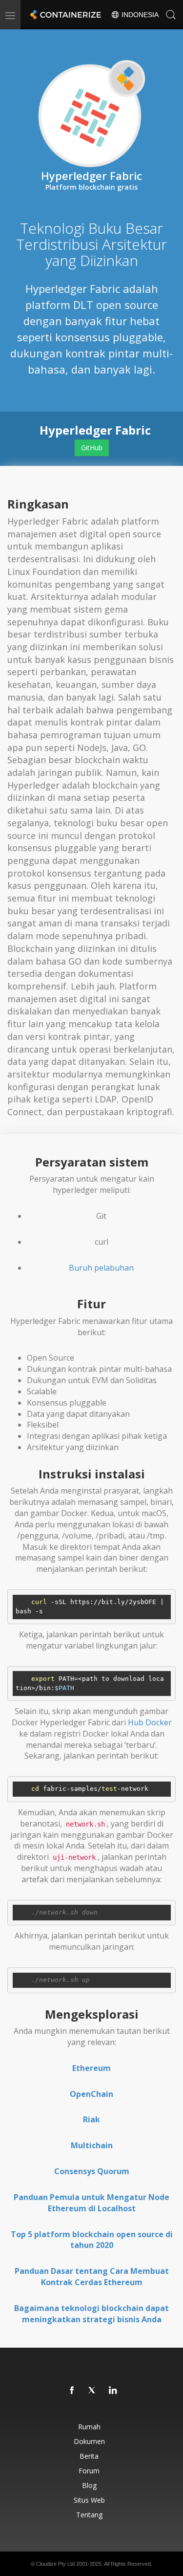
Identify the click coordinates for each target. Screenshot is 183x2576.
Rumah (89, 2427)
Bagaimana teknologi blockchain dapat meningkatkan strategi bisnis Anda (91, 2314)
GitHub (92, 448)
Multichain (92, 2145)
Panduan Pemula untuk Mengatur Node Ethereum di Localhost (91, 2203)
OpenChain (91, 2094)
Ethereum (91, 2068)
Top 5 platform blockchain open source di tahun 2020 (92, 2240)
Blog (89, 2485)
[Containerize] (64, 15)
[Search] (171, 15)
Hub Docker (150, 1722)
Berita (89, 2456)
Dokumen (89, 2441)
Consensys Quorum (92, 2171)
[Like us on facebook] (72, 2391)
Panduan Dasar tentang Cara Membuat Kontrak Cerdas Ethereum (92, 2277)
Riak (91, 2119)
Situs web (89, 2500)
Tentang (89, 2515)
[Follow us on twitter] (93, 2391)
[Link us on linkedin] (113, 2391)
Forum (89, 2471)
